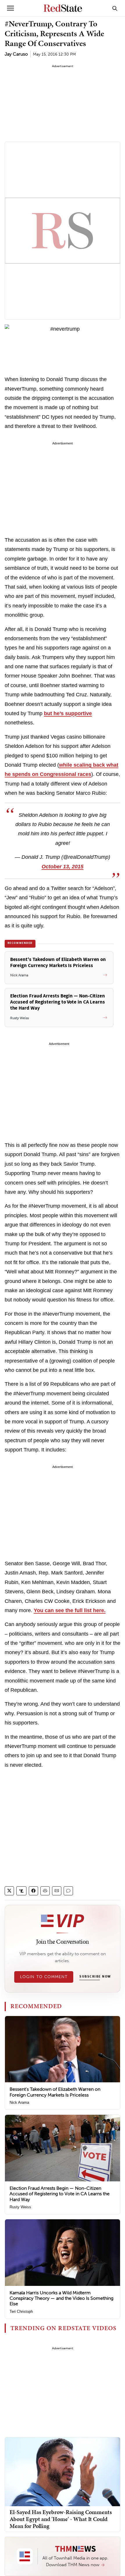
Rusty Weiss (20, 2207)
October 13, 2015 (63, 867)
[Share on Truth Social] (21, 1891)
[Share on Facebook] (33, 1891)
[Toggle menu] (10, 8)
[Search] (115, 8)
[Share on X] (9, 1891)
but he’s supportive (68, 713)
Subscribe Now (95, 1977)
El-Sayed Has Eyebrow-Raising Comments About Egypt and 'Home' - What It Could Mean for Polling (61, 2519)
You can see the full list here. (70, 1610)
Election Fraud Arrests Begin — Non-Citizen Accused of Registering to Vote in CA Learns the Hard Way (60, 2194)
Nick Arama (19, 2102)
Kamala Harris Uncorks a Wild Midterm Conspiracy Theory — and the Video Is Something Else (61, 2298)
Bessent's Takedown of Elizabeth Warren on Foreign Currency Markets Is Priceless (55, 2092)
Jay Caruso (16, 54)
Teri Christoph (21, 2312)
